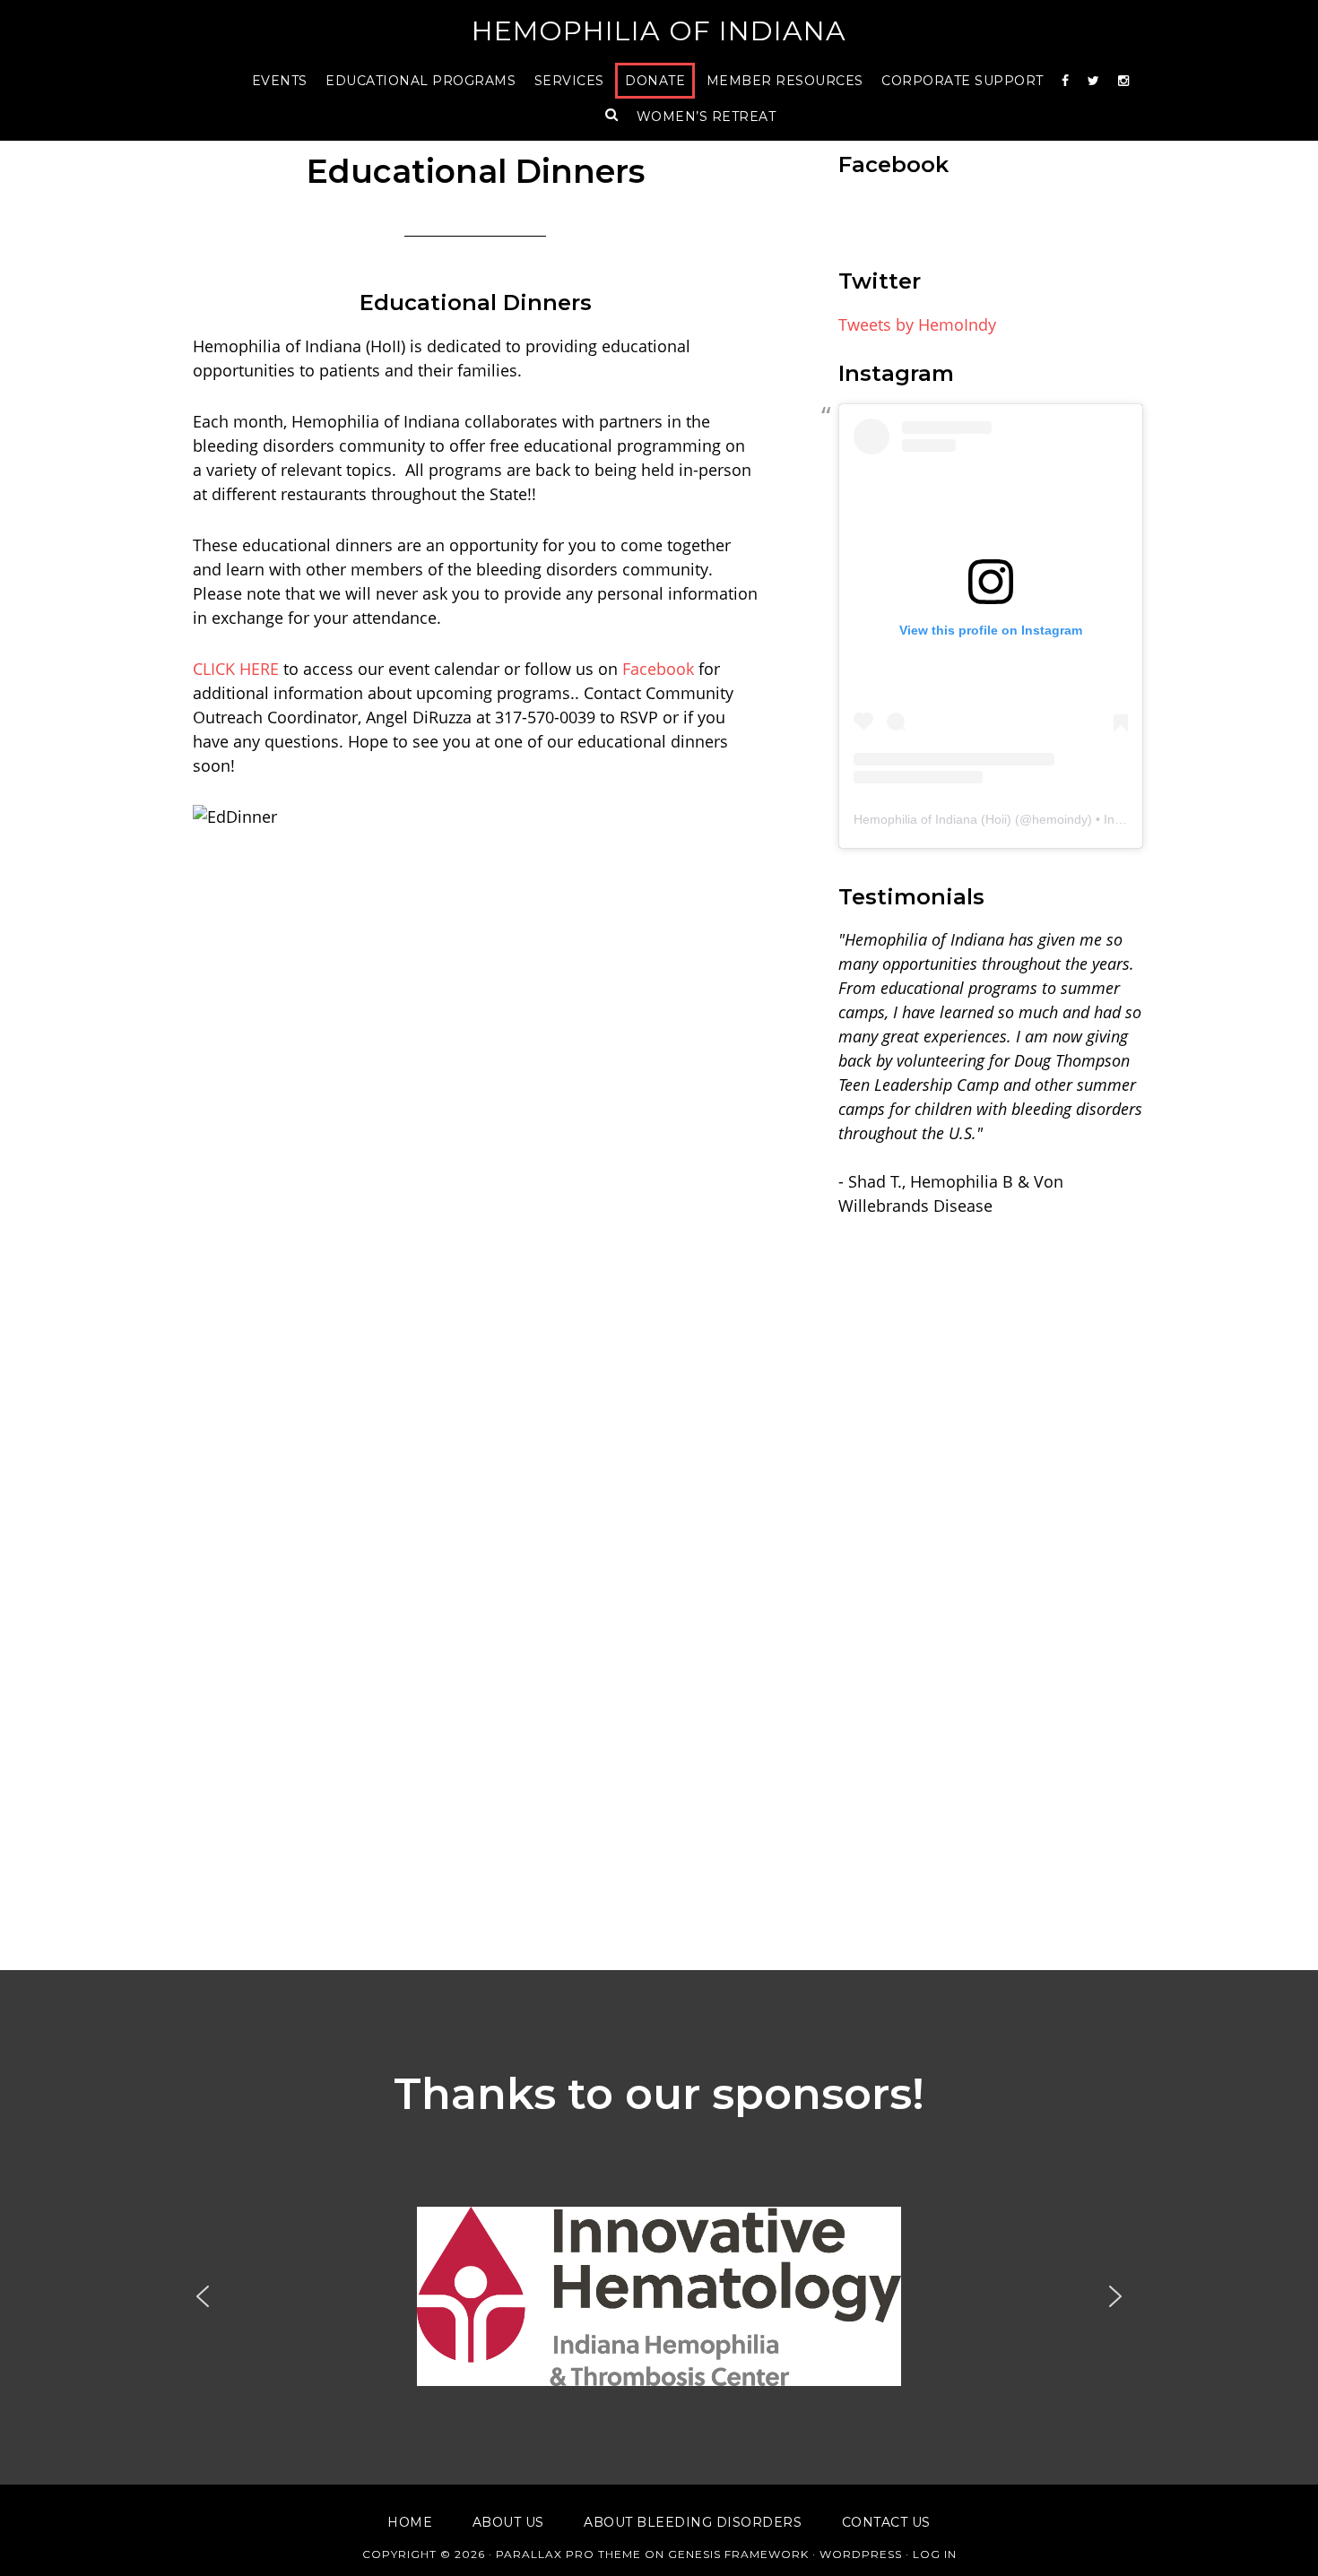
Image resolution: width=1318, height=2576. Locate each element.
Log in (935, 2554)
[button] (659, 2296)
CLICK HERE (236, 669)
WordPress (861, 2554)
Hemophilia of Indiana (659, 31)
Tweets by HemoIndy (917, 324)
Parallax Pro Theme (568, 2554)
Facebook (658, 669)
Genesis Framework (738, 2554)
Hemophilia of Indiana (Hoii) (932, 819)
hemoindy (1060, 819)
